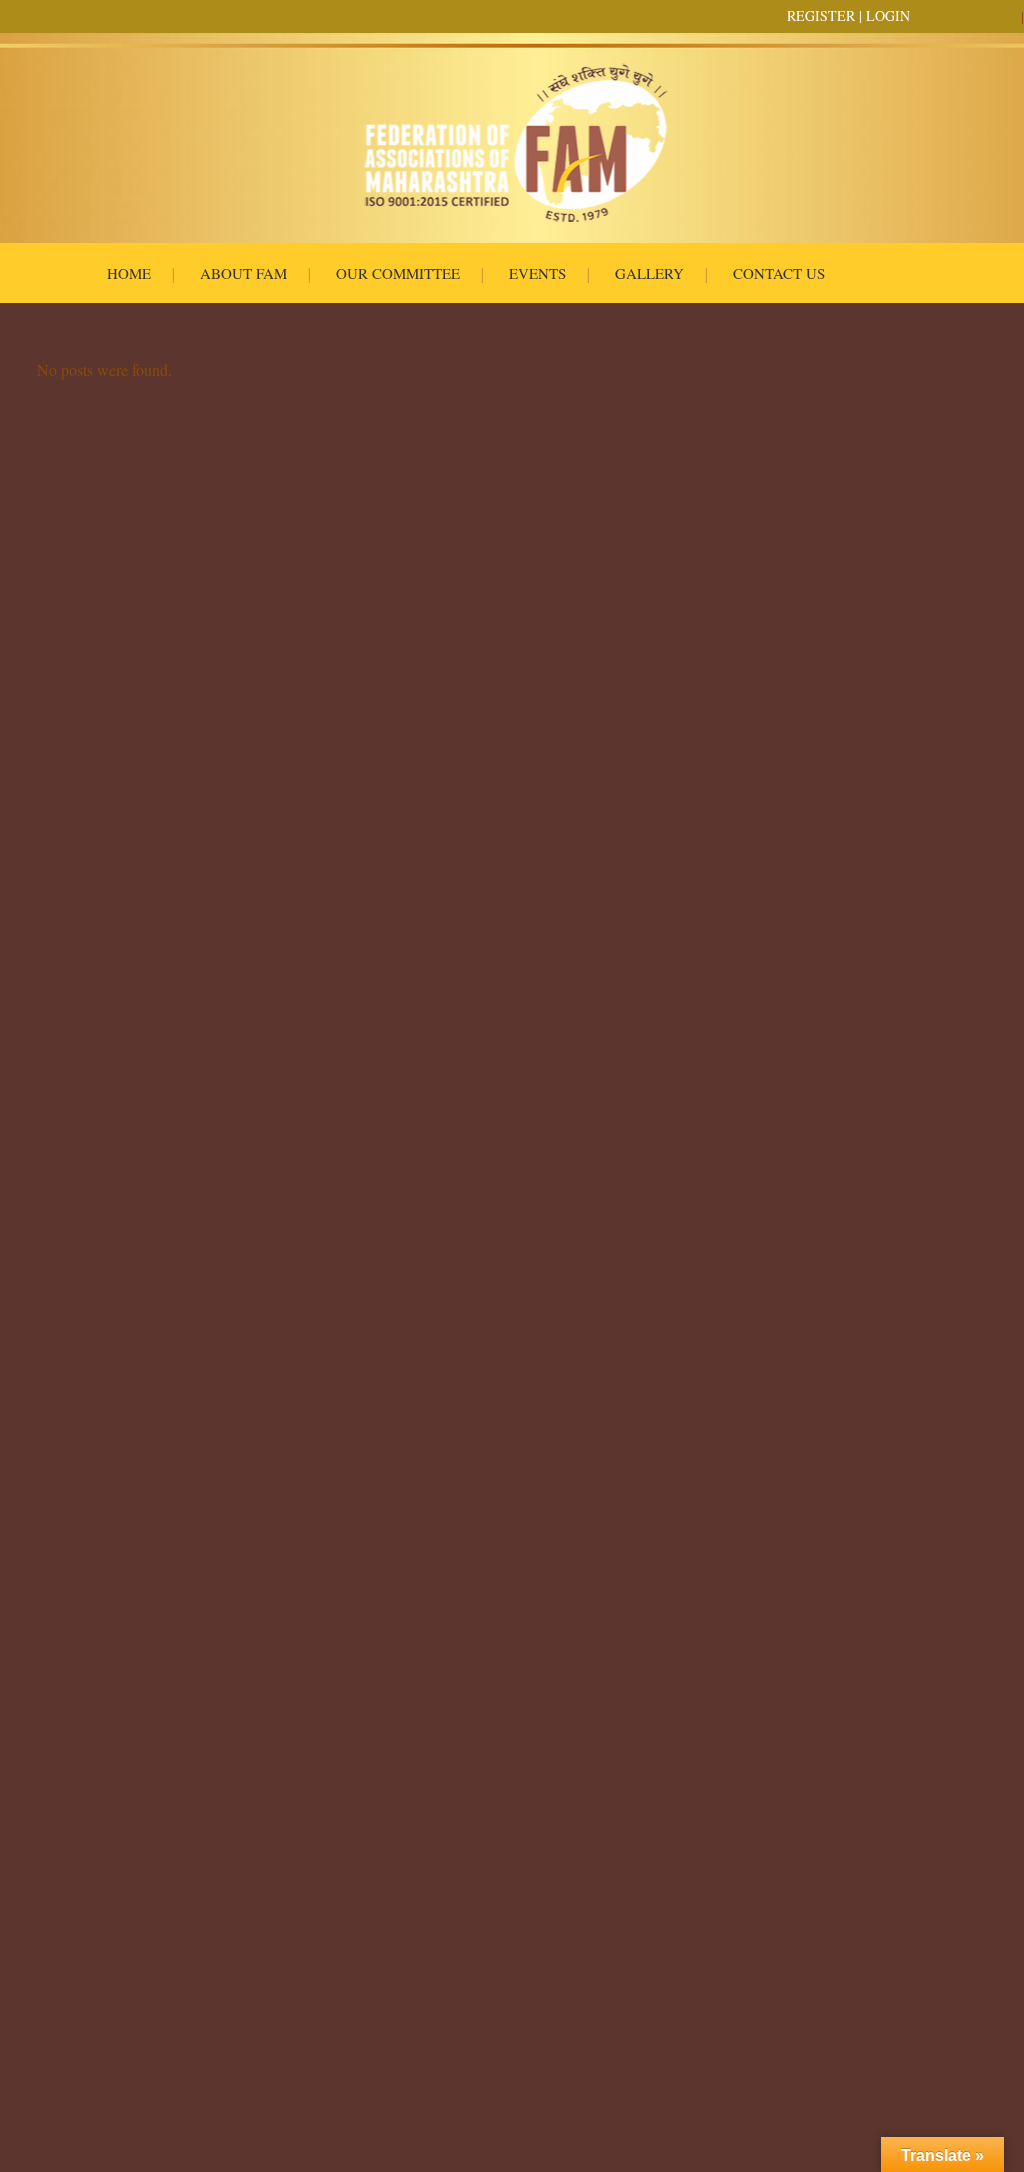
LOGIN (888, 15)
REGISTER (821, 15)
